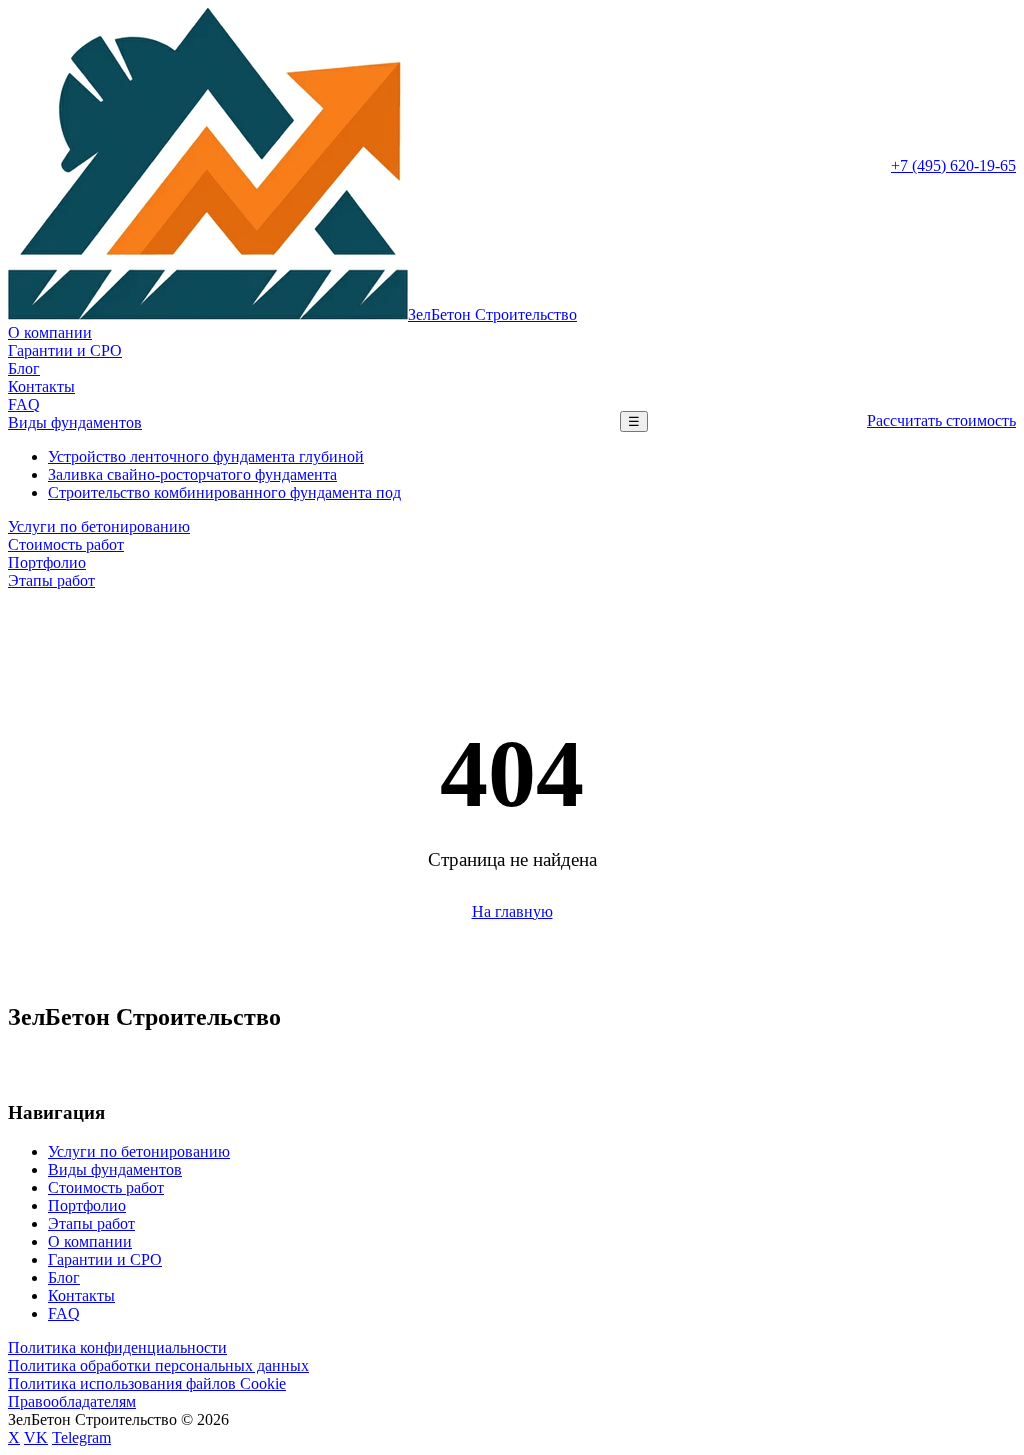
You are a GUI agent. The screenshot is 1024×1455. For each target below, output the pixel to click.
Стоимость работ (66, 544)
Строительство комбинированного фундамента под (224, 492)
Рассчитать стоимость (941, 420)
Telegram (81, 1437)
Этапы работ (51, 580)
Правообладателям (72, 1401)
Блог (24, 368)
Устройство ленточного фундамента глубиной (206, 456)
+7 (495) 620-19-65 (953, 165)
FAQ (24, 404)
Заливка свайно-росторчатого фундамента (192, 474)
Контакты (41, 386)
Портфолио (47, 562)
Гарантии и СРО (65, 350)
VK (36, 1437)
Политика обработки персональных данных (158, 1365)
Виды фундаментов (75, 422)
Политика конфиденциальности (117, 1347)
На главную (512, 911)
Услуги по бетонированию (99, 526)
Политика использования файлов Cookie (147, 1383)
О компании (50, 332)
